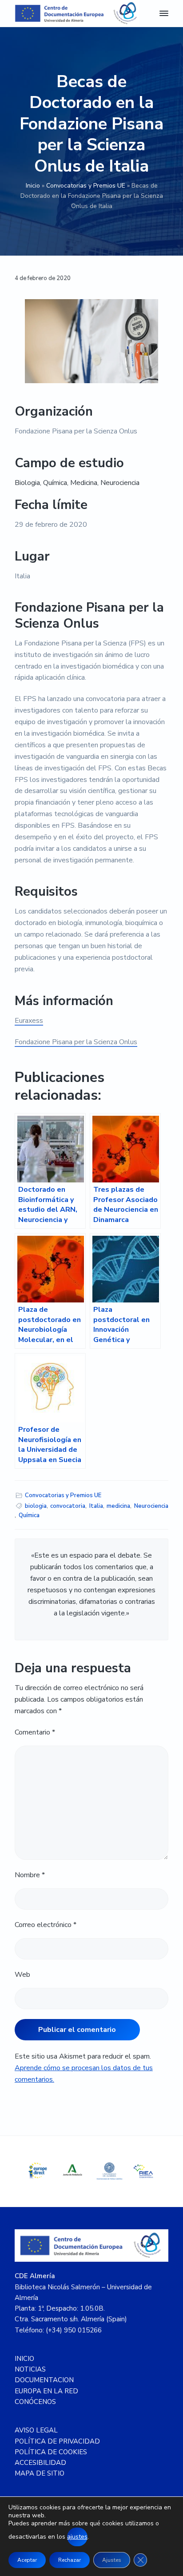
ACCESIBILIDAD (40, 2463)
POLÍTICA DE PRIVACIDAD (57, 2441)
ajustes (77, 2537)
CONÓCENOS (35, 2402)
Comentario (35, 1732)
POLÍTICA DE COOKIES (51, 2452)
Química (29, 1515)
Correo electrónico (46, 1925)
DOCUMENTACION (44, 2380)
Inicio (33, 186)
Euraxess (29, 1021)
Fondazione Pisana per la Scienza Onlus (76, 1042)
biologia (36, 1506)
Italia (96, 1506)
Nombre (30, 1875)
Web (22, 1975)
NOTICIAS (30, 2369)
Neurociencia (151, 1506)
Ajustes (112, 2560)
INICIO (24, 2359)
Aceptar (27, 2560)
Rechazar (70, 2560)
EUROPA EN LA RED (46, 2391)
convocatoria (68, 1506)
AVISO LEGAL (36, 2430)
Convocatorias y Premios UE (86, 186)
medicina (118, 1506)
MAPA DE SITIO (40, 2473)
